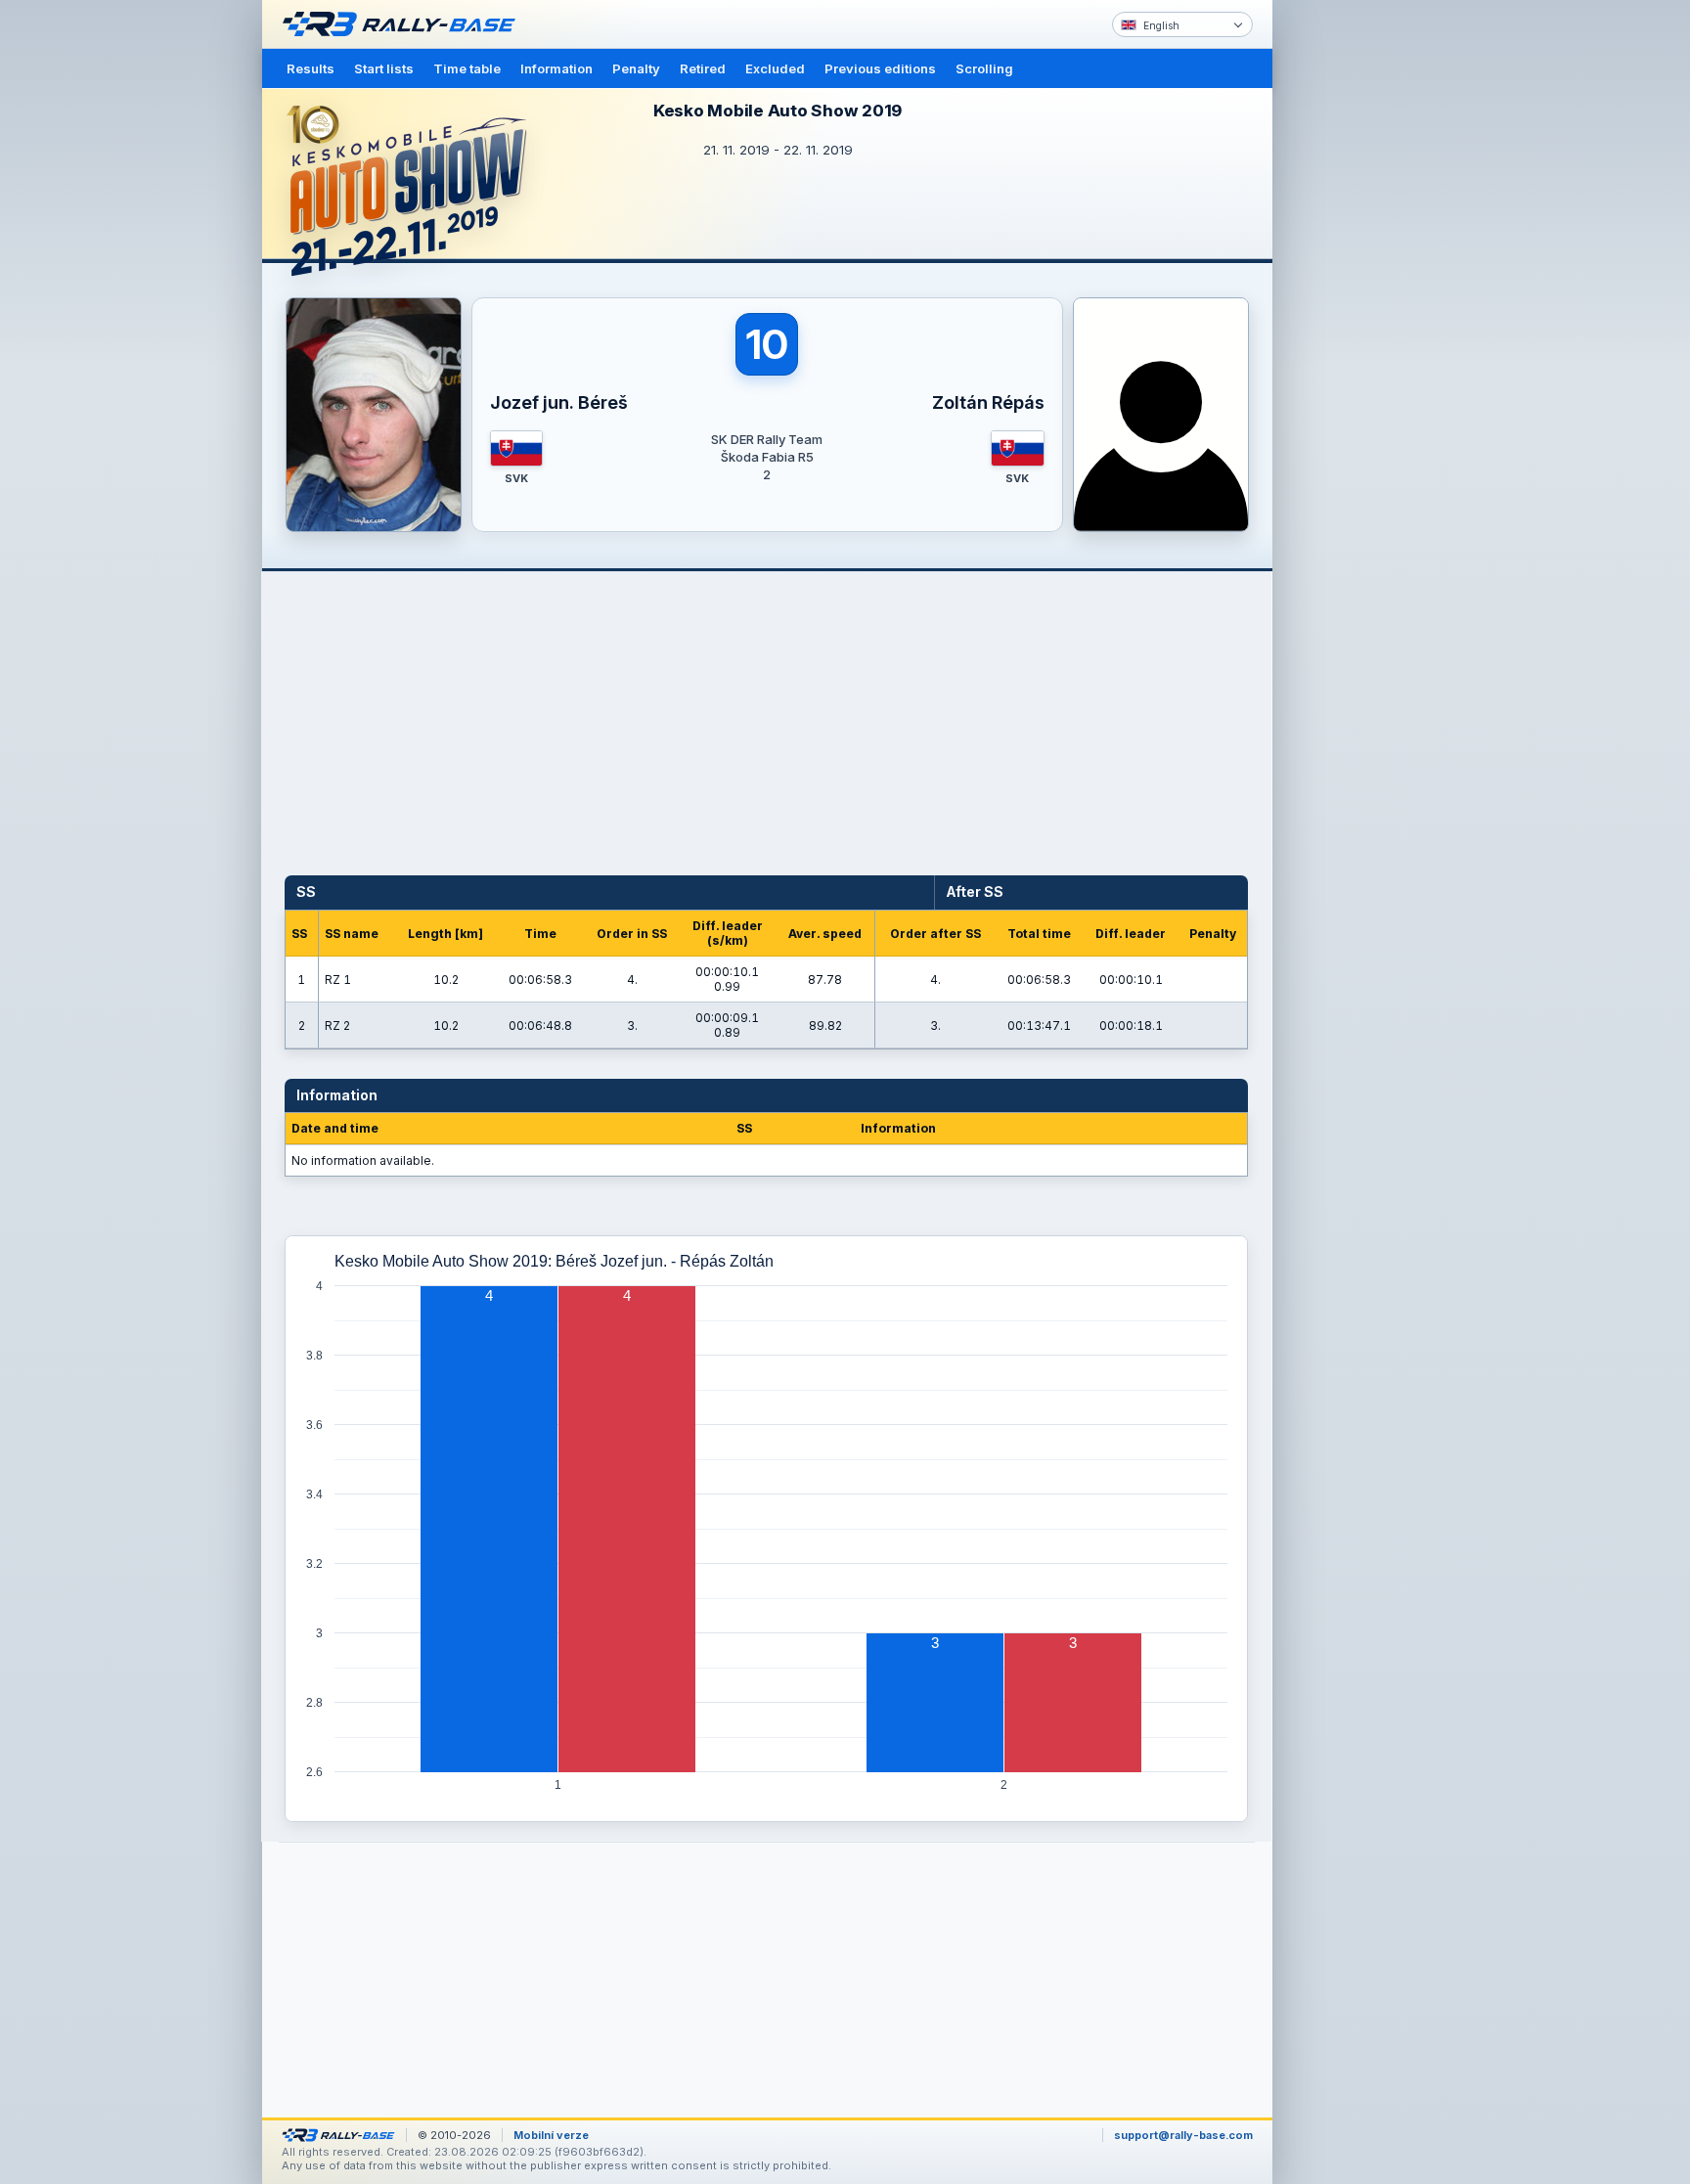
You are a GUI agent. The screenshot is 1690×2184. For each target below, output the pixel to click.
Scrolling (984, 68)
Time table (467, 68)
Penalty (636, 68)
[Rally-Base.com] (404, 24)
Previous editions (880, 68)
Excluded (775, 68)
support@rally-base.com (1183, 2135)
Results (311, 68)
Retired (703, 68)
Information (556, 68)
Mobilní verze (551, 2135)
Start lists (384, 68)
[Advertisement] (1356, 303)
